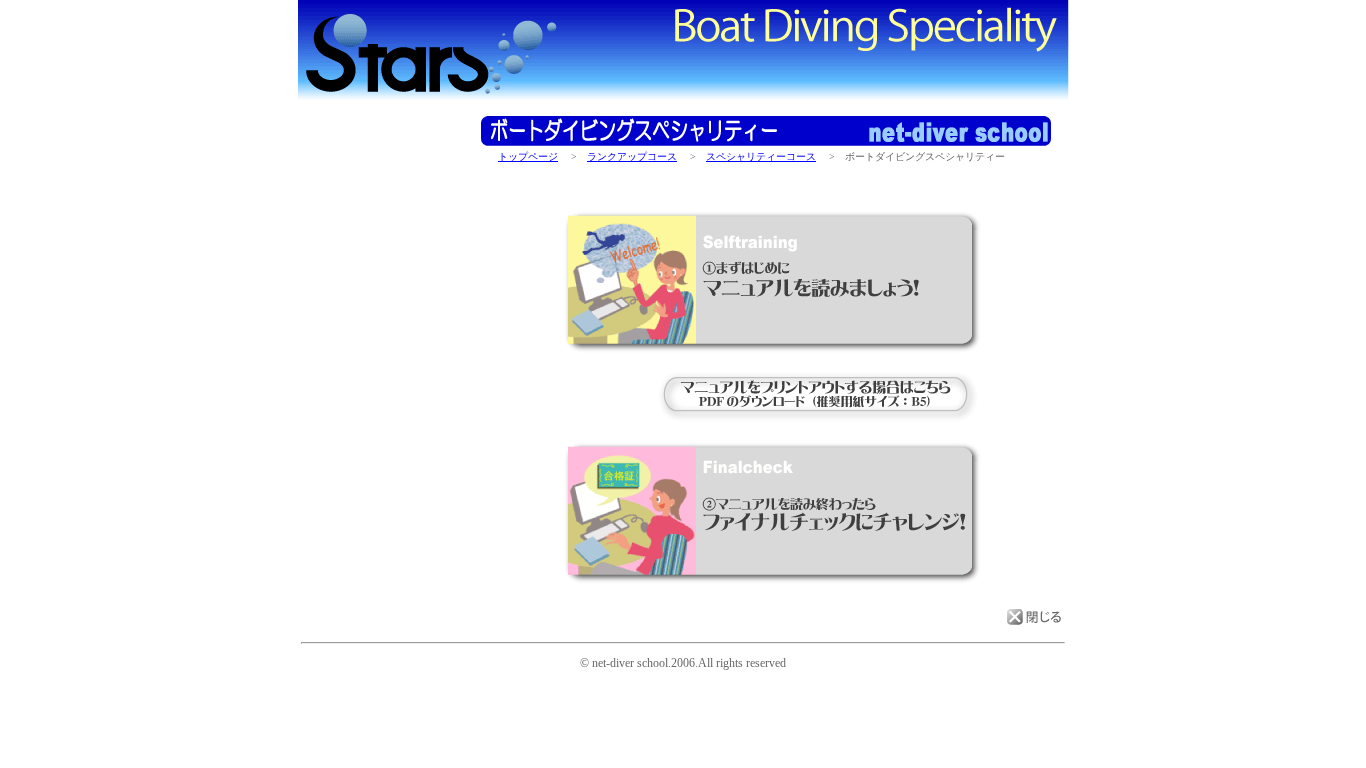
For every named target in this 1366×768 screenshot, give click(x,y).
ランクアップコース (632, 156)
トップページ (528, 156)
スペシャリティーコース (761, 156)
